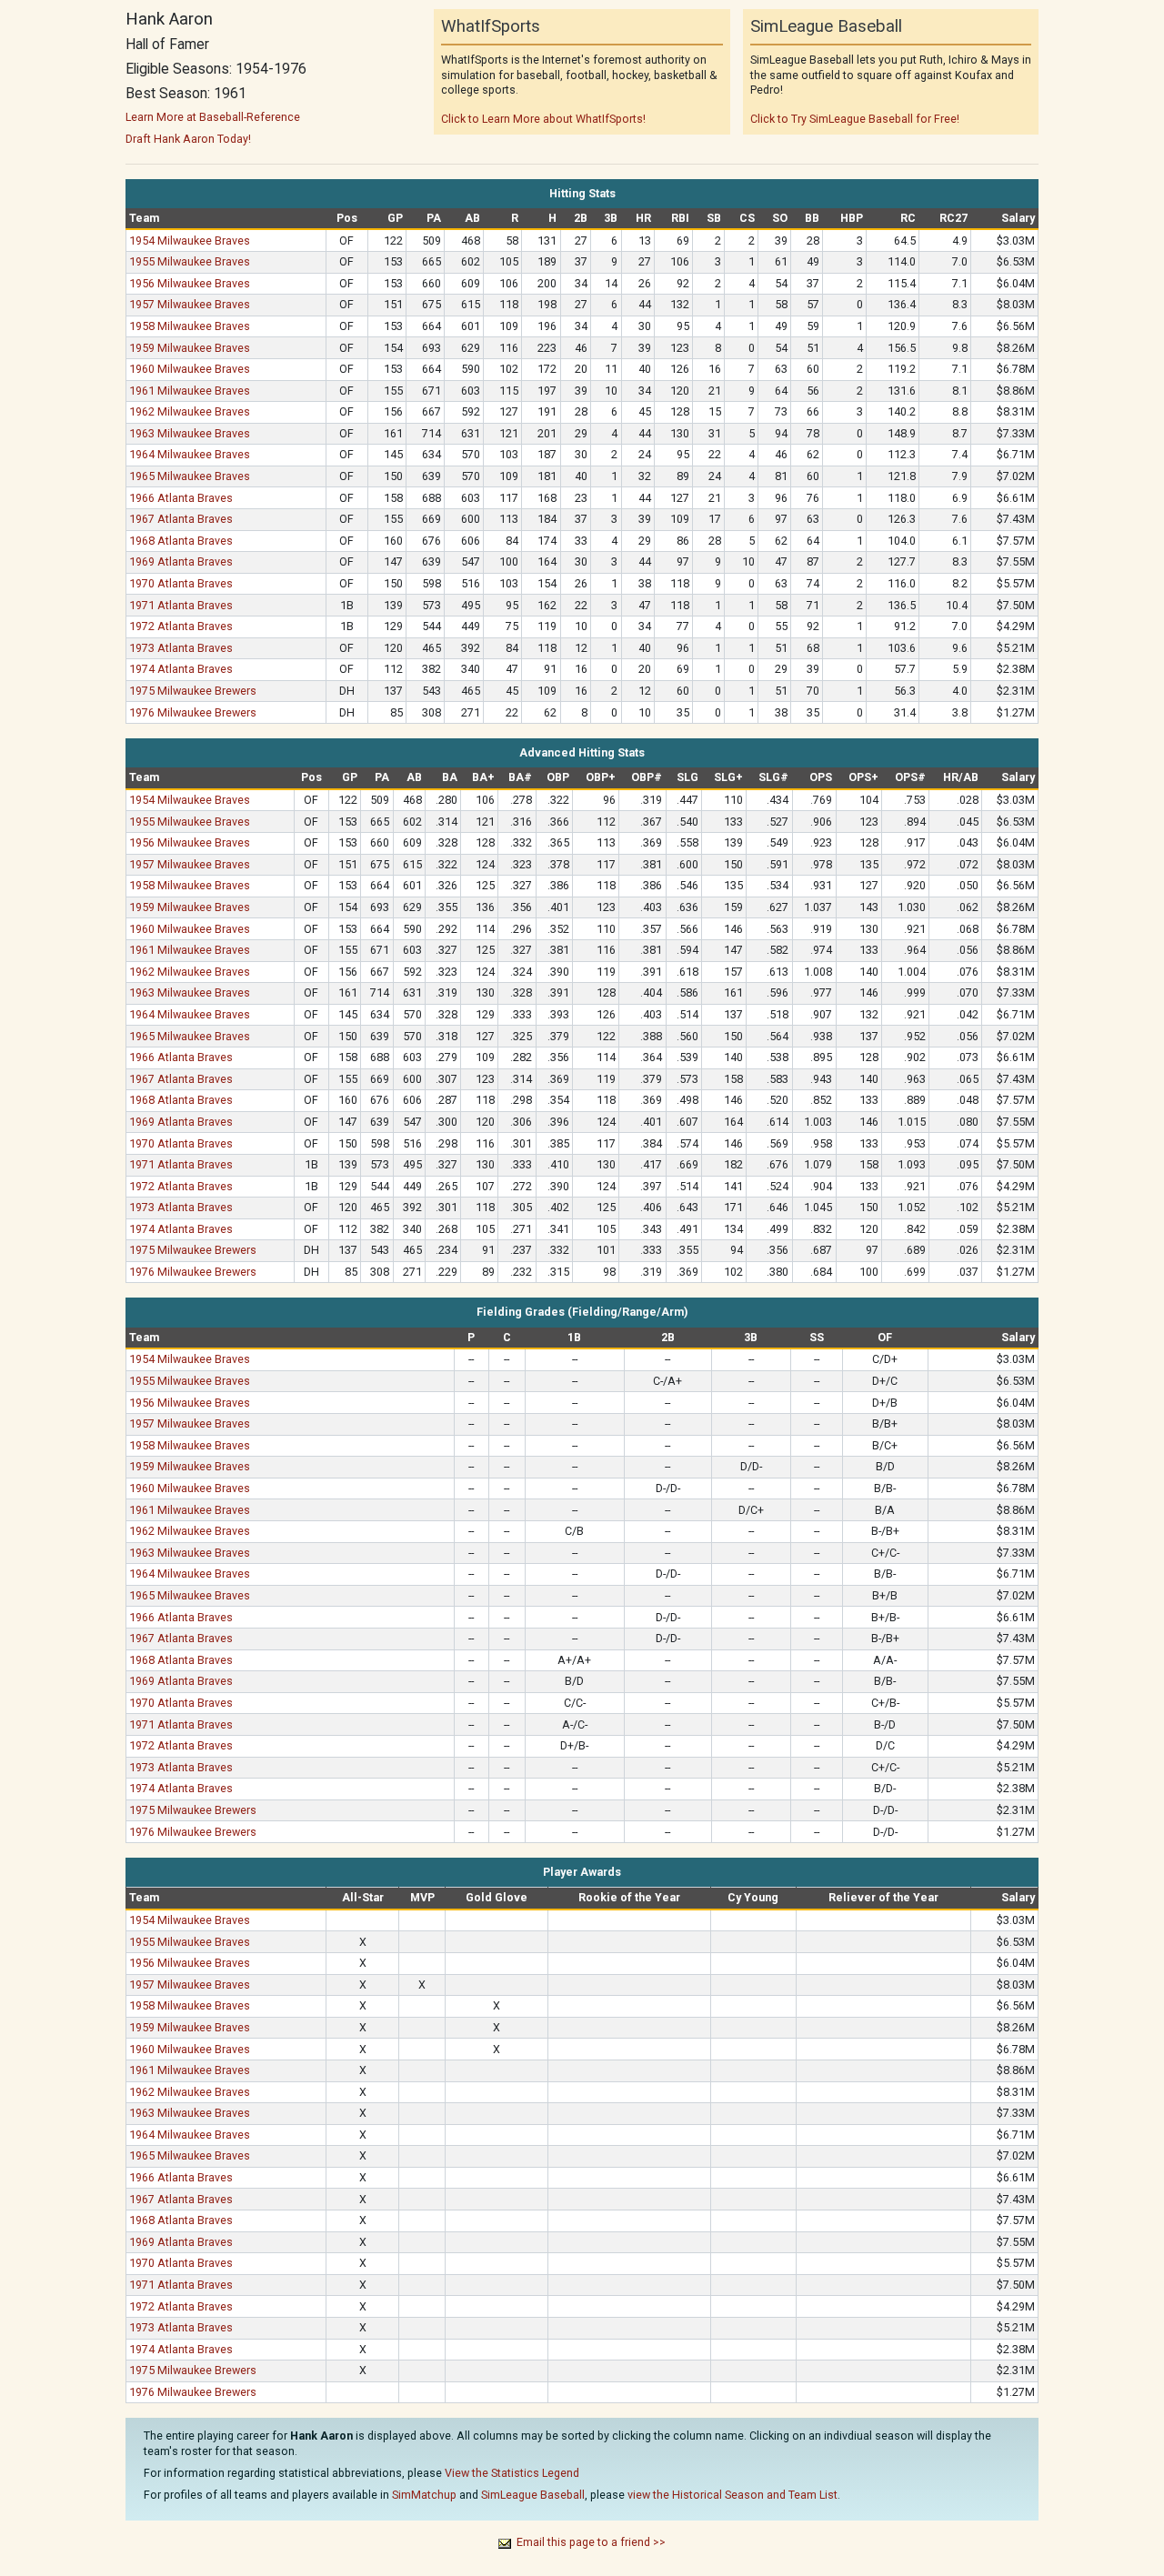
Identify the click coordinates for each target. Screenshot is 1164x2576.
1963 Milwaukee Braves (190, 433)
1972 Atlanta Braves (181, 626)
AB (472, 218)
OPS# (910, 777)
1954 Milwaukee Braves (190, 241)
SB (714, 218)
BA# (520, 777)
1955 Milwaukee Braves (190, 261)
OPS (821, 777)
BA (450, 777)
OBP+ (601, 777)
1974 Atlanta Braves (181, 669)
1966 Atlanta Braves (181, 498)
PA (434, 218)
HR (643, 218)
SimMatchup (424, 2495)
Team (144, 218)
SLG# (773, 777)
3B (611, 218)
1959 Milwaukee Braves (190, 348)
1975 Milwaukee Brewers (193, 691)
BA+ (483, 777)
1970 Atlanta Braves (181, 583)
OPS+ (863, 777)
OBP (558, 777)
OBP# (647, 777)
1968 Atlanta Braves (181, 541)
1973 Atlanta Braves (181, 648)
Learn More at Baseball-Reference (213, 117)
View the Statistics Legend (512, 2473)
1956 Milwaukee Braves (190, 283)
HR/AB (961, 777)
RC (908, 218)
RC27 (953, 218)
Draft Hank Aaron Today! (188, 139)
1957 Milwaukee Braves (190, 304)
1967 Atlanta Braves (181, 519)
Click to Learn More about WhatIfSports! (543, 119)
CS (747, 218)
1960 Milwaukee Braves (190, 369)
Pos (347, 218)
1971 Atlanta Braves (181, 605)
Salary (1018, 218)
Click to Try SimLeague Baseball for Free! (855, 119)
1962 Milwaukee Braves (190, 411)
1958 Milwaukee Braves (190, 326)
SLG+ (728, 777)
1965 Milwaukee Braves (190, 476)
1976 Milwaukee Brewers (193, 712)
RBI (680, 218)
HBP (852, 218)
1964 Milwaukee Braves (190, 454)
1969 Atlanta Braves (181, 561)
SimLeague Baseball (533, 2495)
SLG (687, 777)
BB (812, 218)
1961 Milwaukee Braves (190, 391)
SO (780, 218)
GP (395, 218)
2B (581, 218)
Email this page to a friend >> (591, 2542)
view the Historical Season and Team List (733, 2495)
